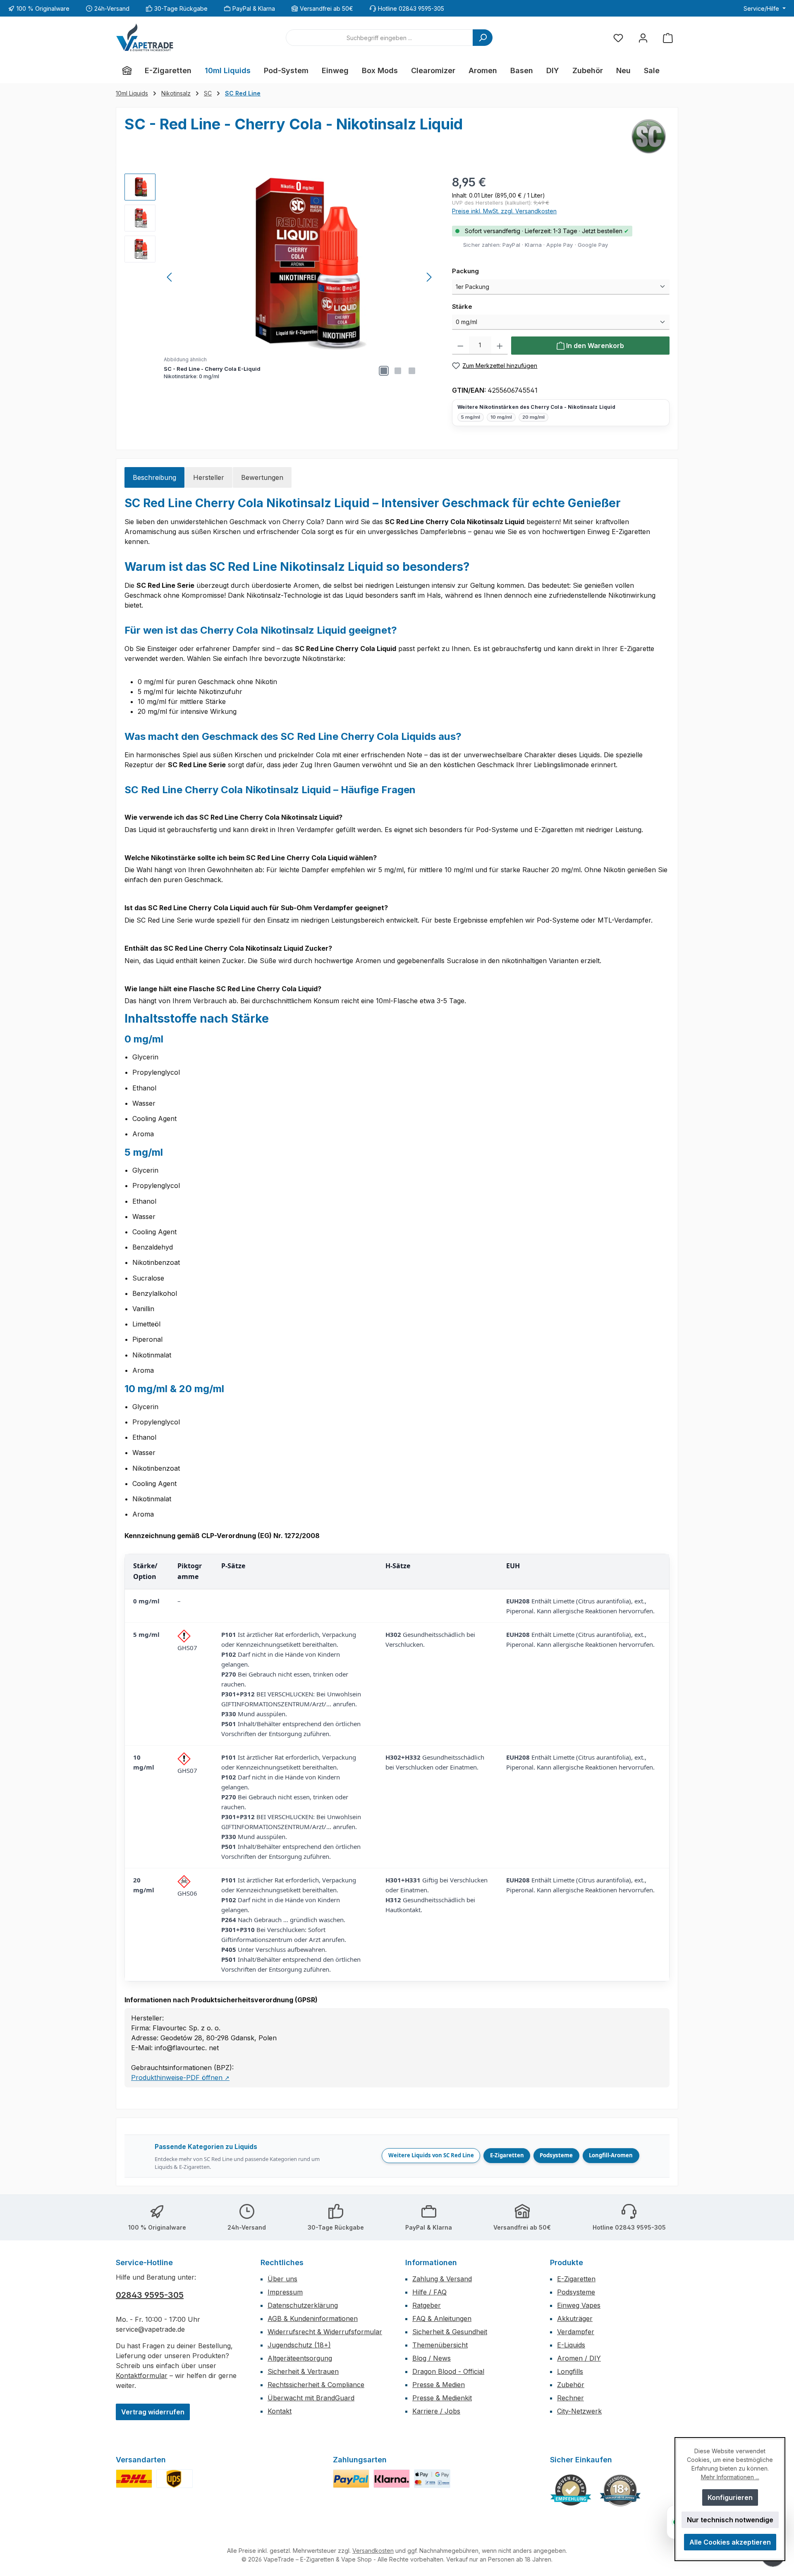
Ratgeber (427, 2305)
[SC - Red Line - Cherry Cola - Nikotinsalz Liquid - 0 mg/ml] (300, 262)
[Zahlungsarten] (432, 2479)
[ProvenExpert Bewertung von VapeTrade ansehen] (571, 2490)
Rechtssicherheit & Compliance (316, 2385)
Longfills (570, 2371)
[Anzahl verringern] (460, 346)
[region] (280, 277)
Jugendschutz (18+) (299, 2345)
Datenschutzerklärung (303, 2305)
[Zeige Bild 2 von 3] (398, 371)
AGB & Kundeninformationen (313, 2318)
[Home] (127, 71)
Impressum (285, 2292)
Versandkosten (373, 2551)
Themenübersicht (440, 2345)
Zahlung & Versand (442, 2279)
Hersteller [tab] (209, 477)
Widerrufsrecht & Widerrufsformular (325, 2332)
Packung (483, 271)
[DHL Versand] (134, 2479)
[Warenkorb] (668, 38)
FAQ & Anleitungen (442, 2318)
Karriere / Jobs (436, 2411)
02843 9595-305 (150, 2295)
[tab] (154, 477)
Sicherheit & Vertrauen (303, 2371)
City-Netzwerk (579, 2411)
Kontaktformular (142, 2376)
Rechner (570, 2398)
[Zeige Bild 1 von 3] (384, 371)
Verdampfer (576, 2332)
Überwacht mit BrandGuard (311, 2398)
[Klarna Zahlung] (392, 2479)
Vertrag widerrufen (153, 2412)
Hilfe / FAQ (429, 2292)
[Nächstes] (429, 277)
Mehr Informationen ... (730, 2477)
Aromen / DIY (579, 2358)
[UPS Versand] (175, 2479)
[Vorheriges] (170, 277)
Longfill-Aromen (611, 2155)
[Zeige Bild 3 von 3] (412, 371)
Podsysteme (556, 2155)
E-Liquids (571, 2345)
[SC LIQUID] (649, 136)
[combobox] (379, 38)
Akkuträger (575, 2318)
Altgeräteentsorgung (300, 2358)
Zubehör (571, 2385)
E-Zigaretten (507, 2155)
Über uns (282, 2279)
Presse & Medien (439, 2385)
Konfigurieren (730, 2497)
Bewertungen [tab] (262, 477)
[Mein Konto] (643, 38)
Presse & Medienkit (442, 2398)
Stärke (480, 306)
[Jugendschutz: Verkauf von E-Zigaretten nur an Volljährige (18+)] (620, 2490)
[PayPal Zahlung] (351, 2479)
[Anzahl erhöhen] (500, 346)
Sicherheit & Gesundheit (450, 2332)
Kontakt (280, 2411)
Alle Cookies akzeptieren (730, 2542)
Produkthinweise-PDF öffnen (180, 2077)
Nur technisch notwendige (730, 2520)
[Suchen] (483, 38)
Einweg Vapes (579, 2305)
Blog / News (432, 2358)
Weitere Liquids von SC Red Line (431, 2155)
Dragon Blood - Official (448, 2371)
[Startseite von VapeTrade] (145, 38)
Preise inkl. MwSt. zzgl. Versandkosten (504, 211)
